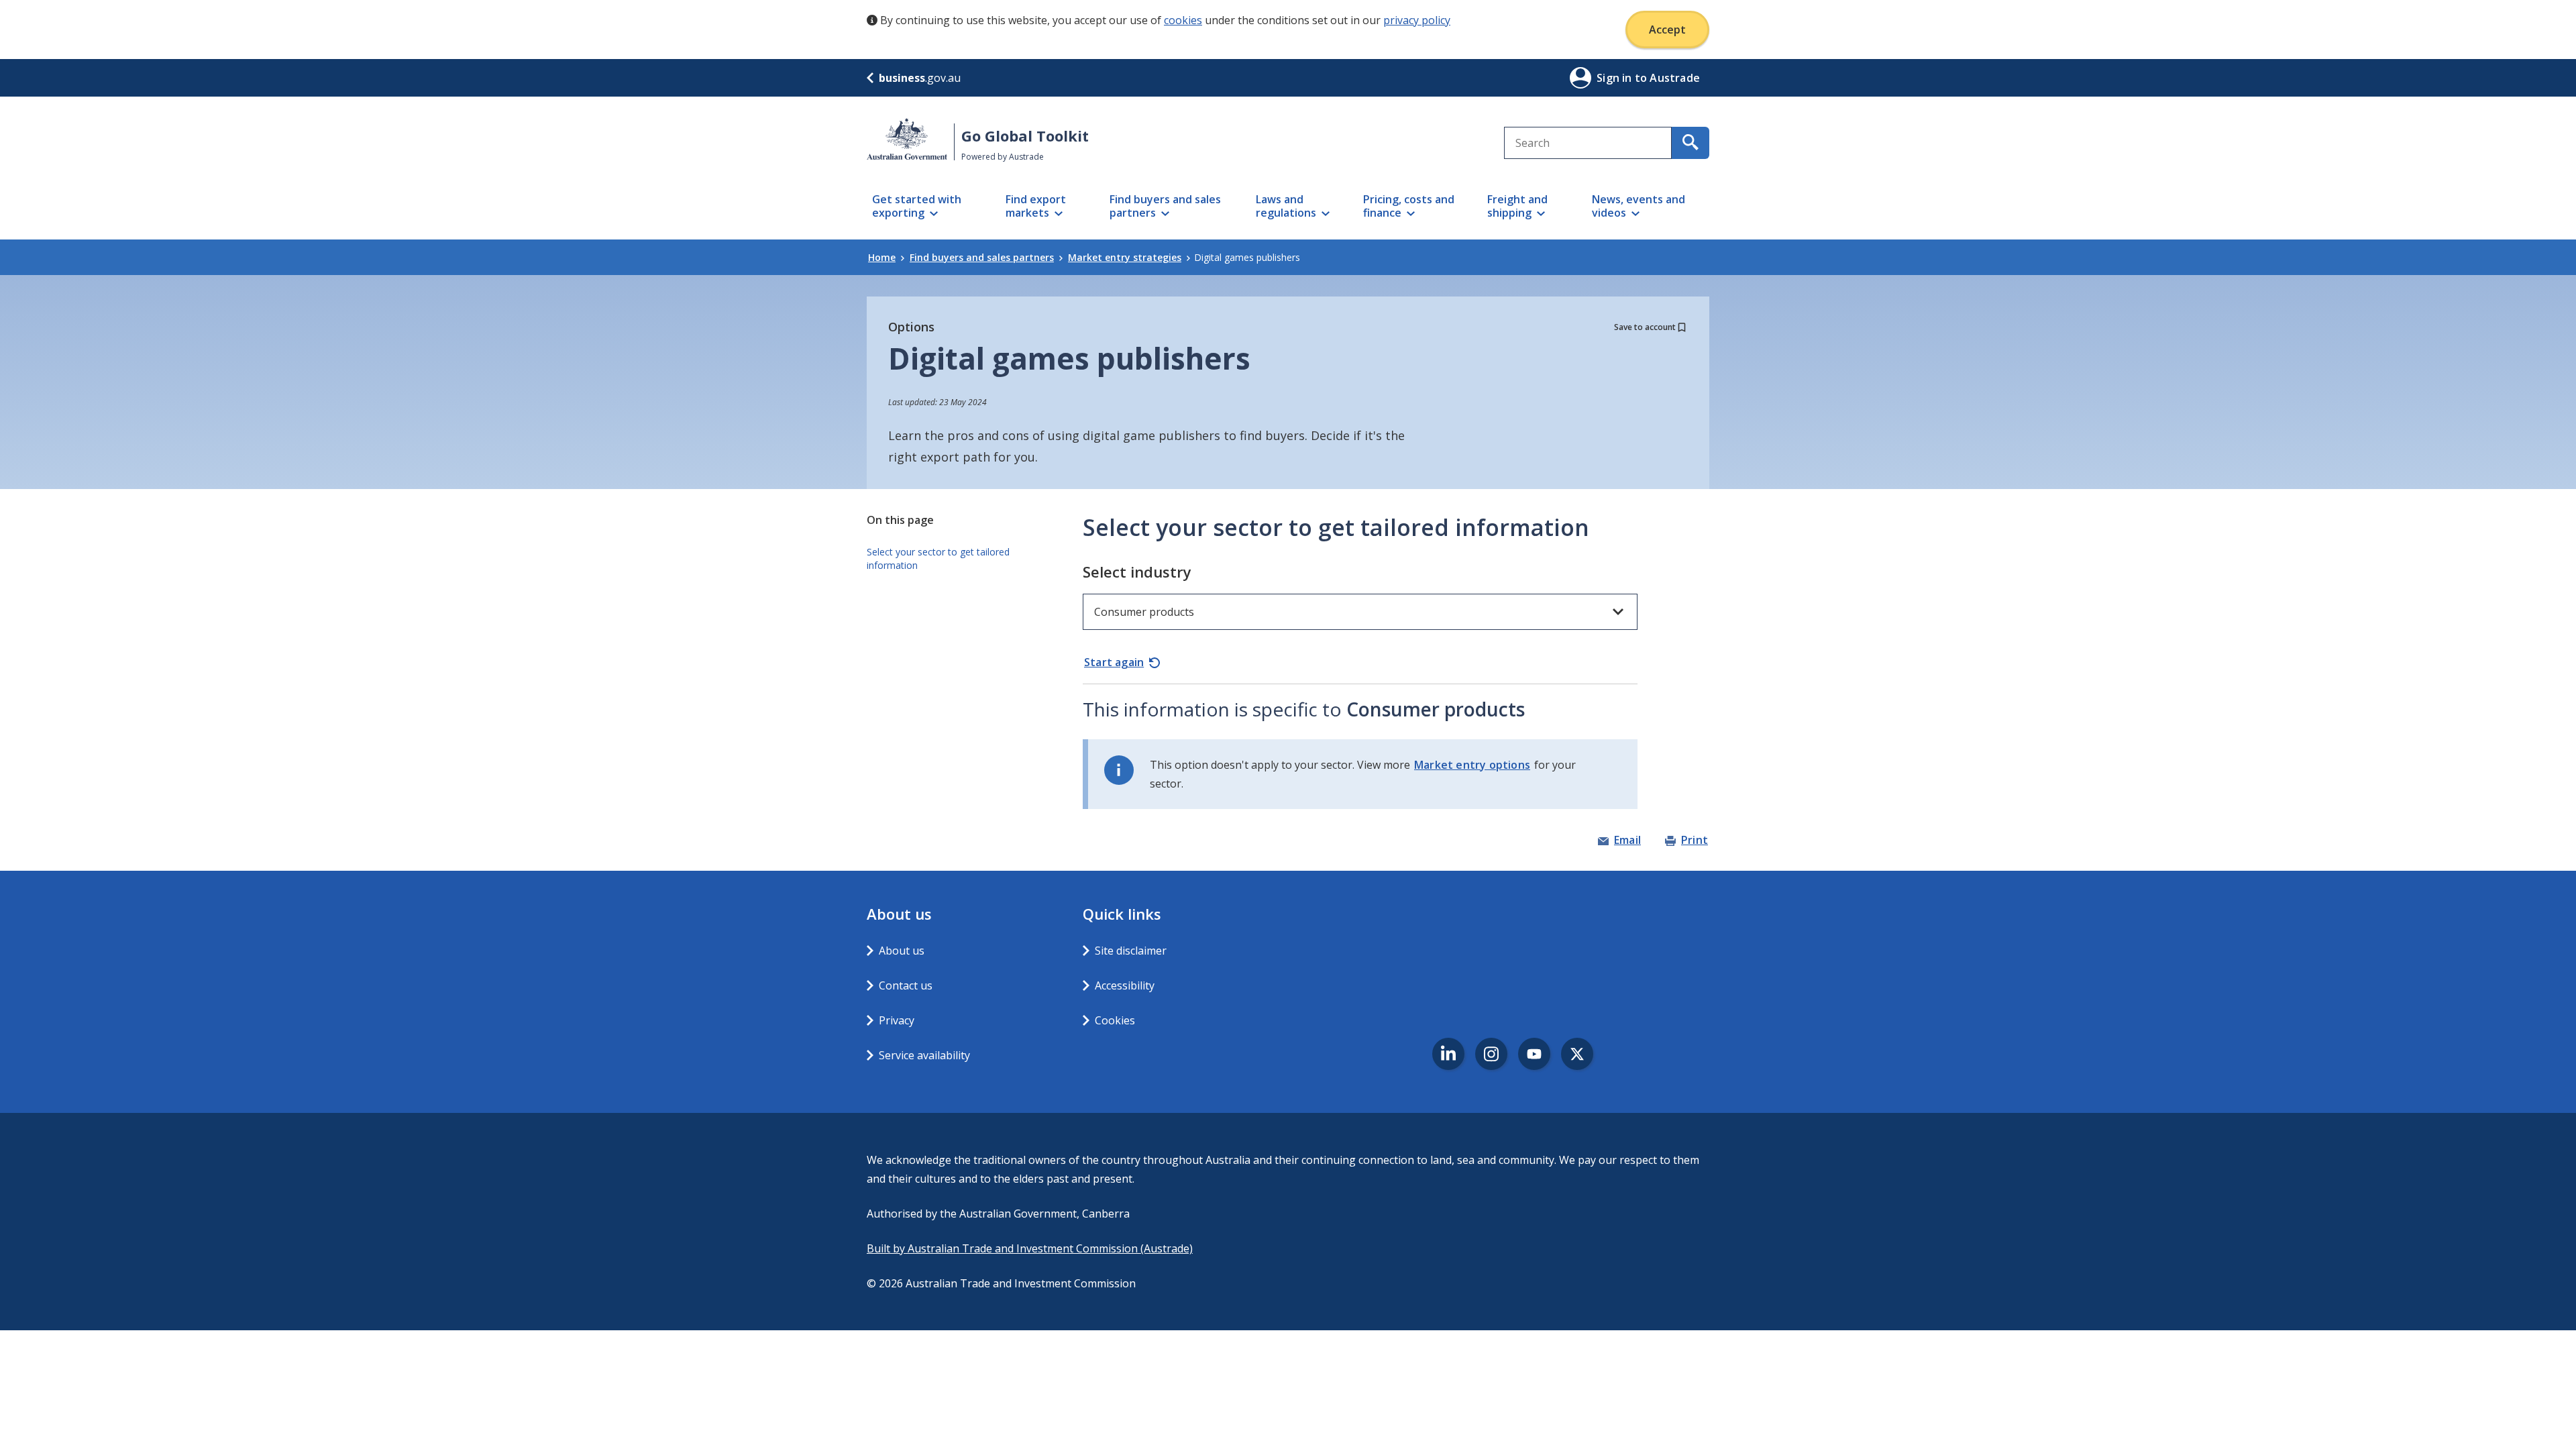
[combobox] (1588, 143)
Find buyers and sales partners (982, 257)
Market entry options (1472, 765)
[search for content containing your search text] (1690, 143)
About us (902, 951)
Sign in (1616, 78)
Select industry (1137, 572)
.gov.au (920, 78)
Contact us (906, 985)
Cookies (1115, 1020)
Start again (1114, 662)
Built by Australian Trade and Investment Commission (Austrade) (1030, 1248)
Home (882, 257)
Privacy (897, 1020)
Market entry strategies (1125, 257)
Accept (1667, 30)
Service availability (924, 1055)
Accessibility (1125, 985)
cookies (1183, 20)
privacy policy (1417, 20)
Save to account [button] (1645, 327)
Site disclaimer (1131, 951)
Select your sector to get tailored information (938, 558)
